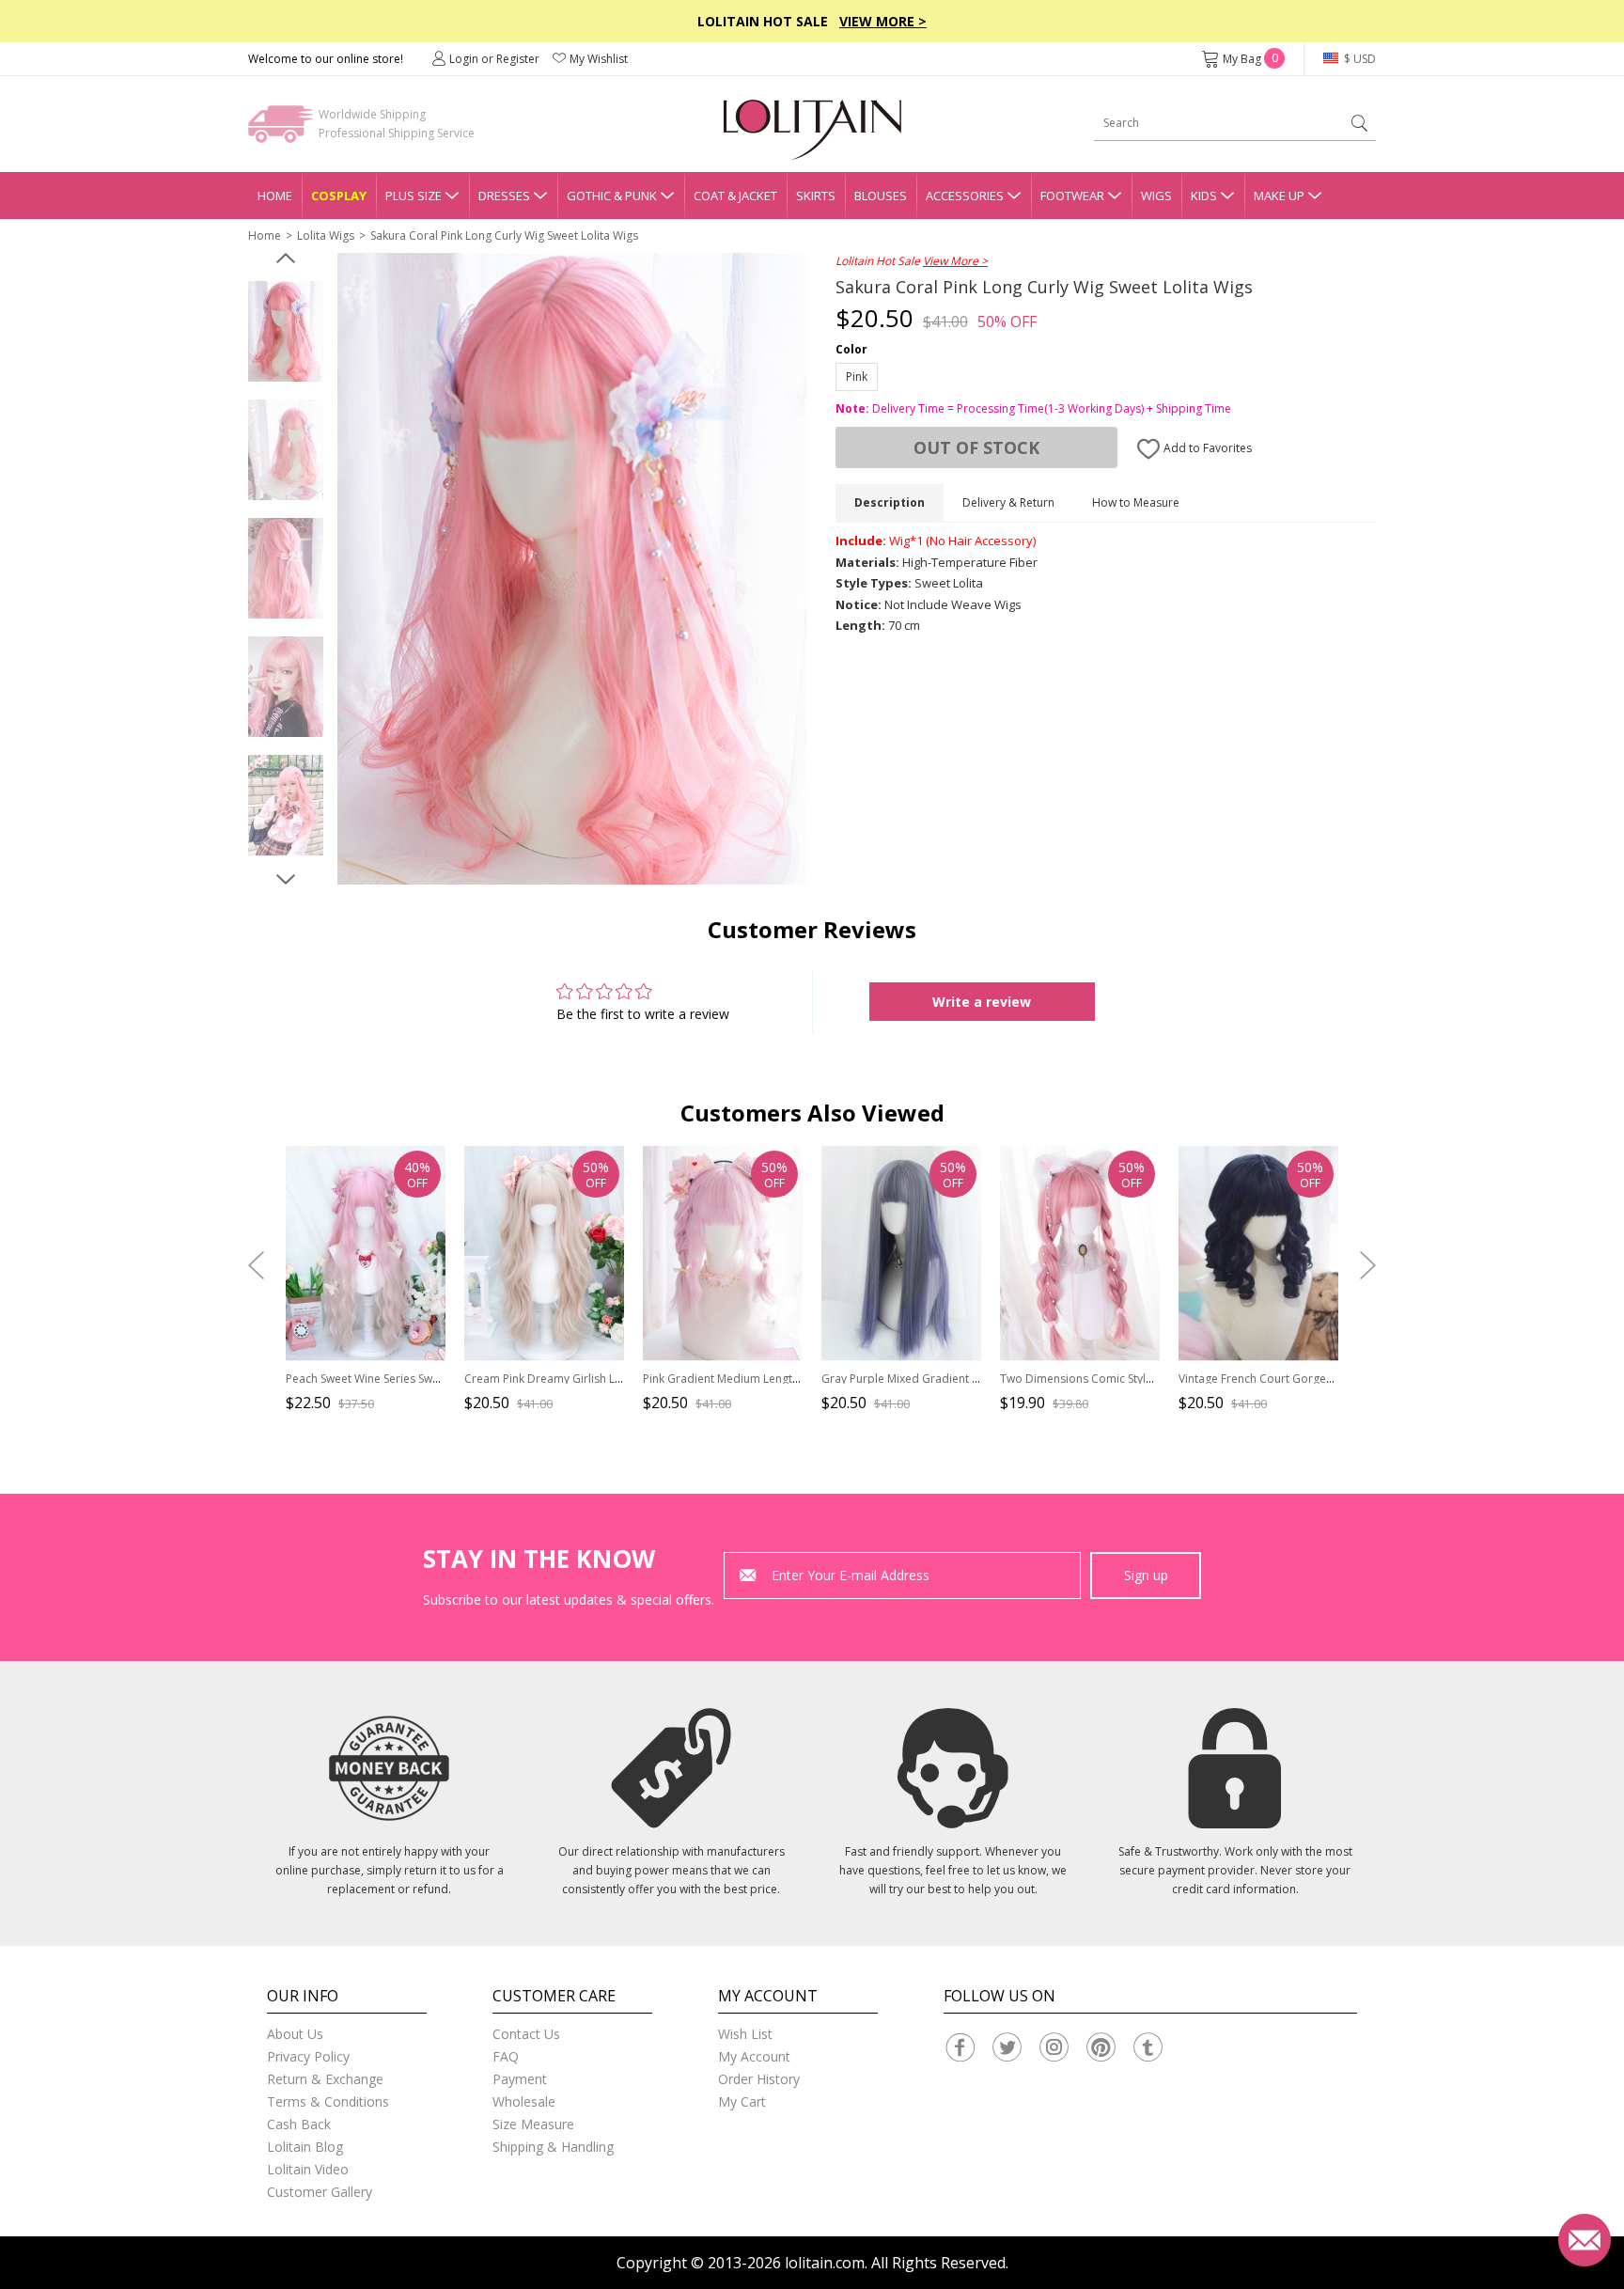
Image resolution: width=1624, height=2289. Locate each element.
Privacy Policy (308, 2056)
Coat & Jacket (735, 196)
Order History (759, 2079)
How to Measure (1136, 502)
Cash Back (299, 2124)
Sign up (1146, 1575)
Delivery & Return (1008, 502)
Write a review (982, 1002)
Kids (1204, 196)
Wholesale (524, 2101)
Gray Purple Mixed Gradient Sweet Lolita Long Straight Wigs (978, 1379)
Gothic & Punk (612, 196)
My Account (754, 2056)
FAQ (506, 2056)
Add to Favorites (1206, 448)
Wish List (745, 2034)
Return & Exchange (325, 2079)
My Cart (742, 2101)
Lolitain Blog (305, 2147)
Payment (520, 2079)
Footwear (1072, 196)
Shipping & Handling (553, 2147)
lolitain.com (825, 2263)
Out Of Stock (976, 447)
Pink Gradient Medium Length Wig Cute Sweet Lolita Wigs (793, 1379)
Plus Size (414, 196)
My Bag (1250, 59)
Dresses (504, 196)
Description (890, 502)
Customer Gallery (320, 2192)
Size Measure (533, 2124)
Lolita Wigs (326, 235)
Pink (857, 376)
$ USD (1359, 59)
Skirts (816, 196)
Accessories (965, 196)
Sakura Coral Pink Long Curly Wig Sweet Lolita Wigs (504, 235)
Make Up (1279, 196)
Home (275, 196)
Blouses (881, 196)
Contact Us (526, 2034)
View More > (883, 21)
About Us (295, 2034)
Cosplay (339, 196)
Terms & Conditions (328, 2101)
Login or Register (494, 59)
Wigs (1156, 196)
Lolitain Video (308, 2169)
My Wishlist (599, 59)
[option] (286, 332)
